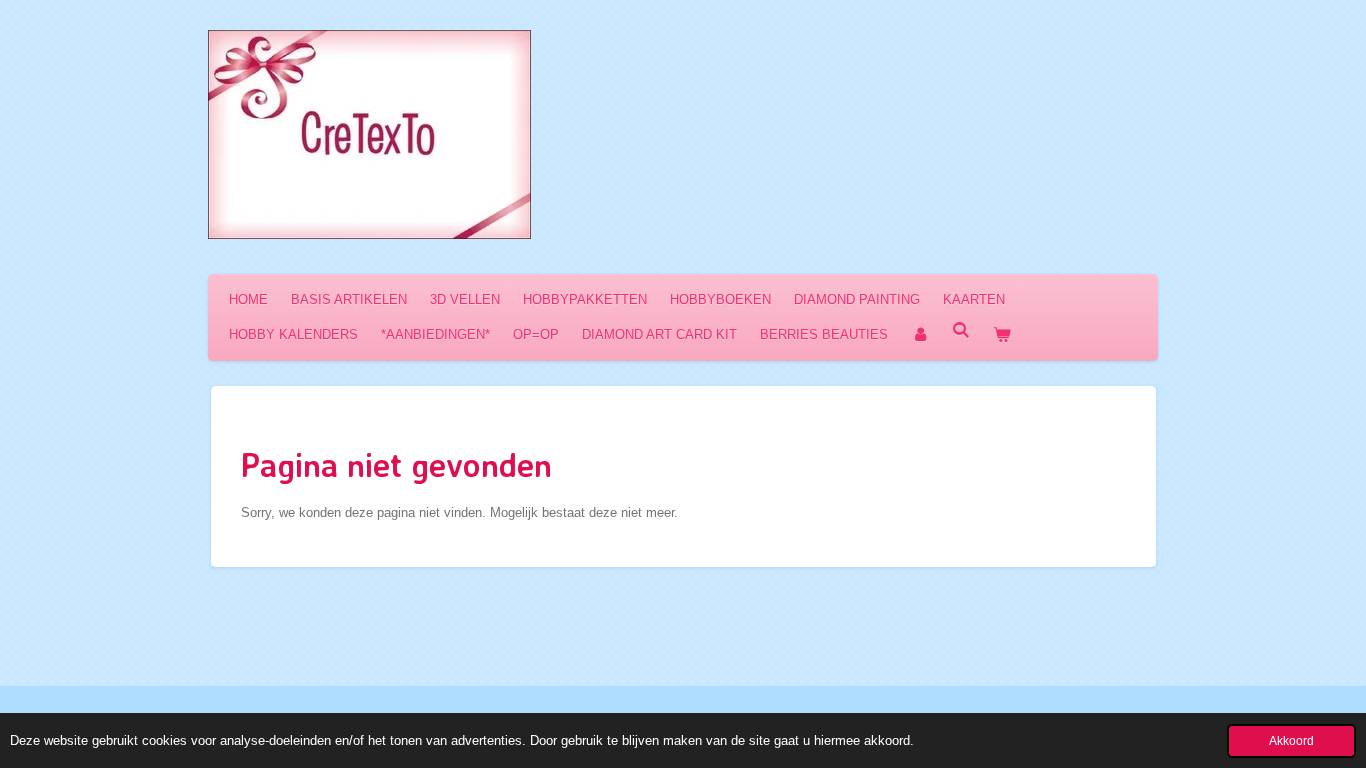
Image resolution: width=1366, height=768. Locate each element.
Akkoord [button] (1291, 740)
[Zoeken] (961, 330)
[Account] (920, 334)
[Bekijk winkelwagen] (1002, 334)
